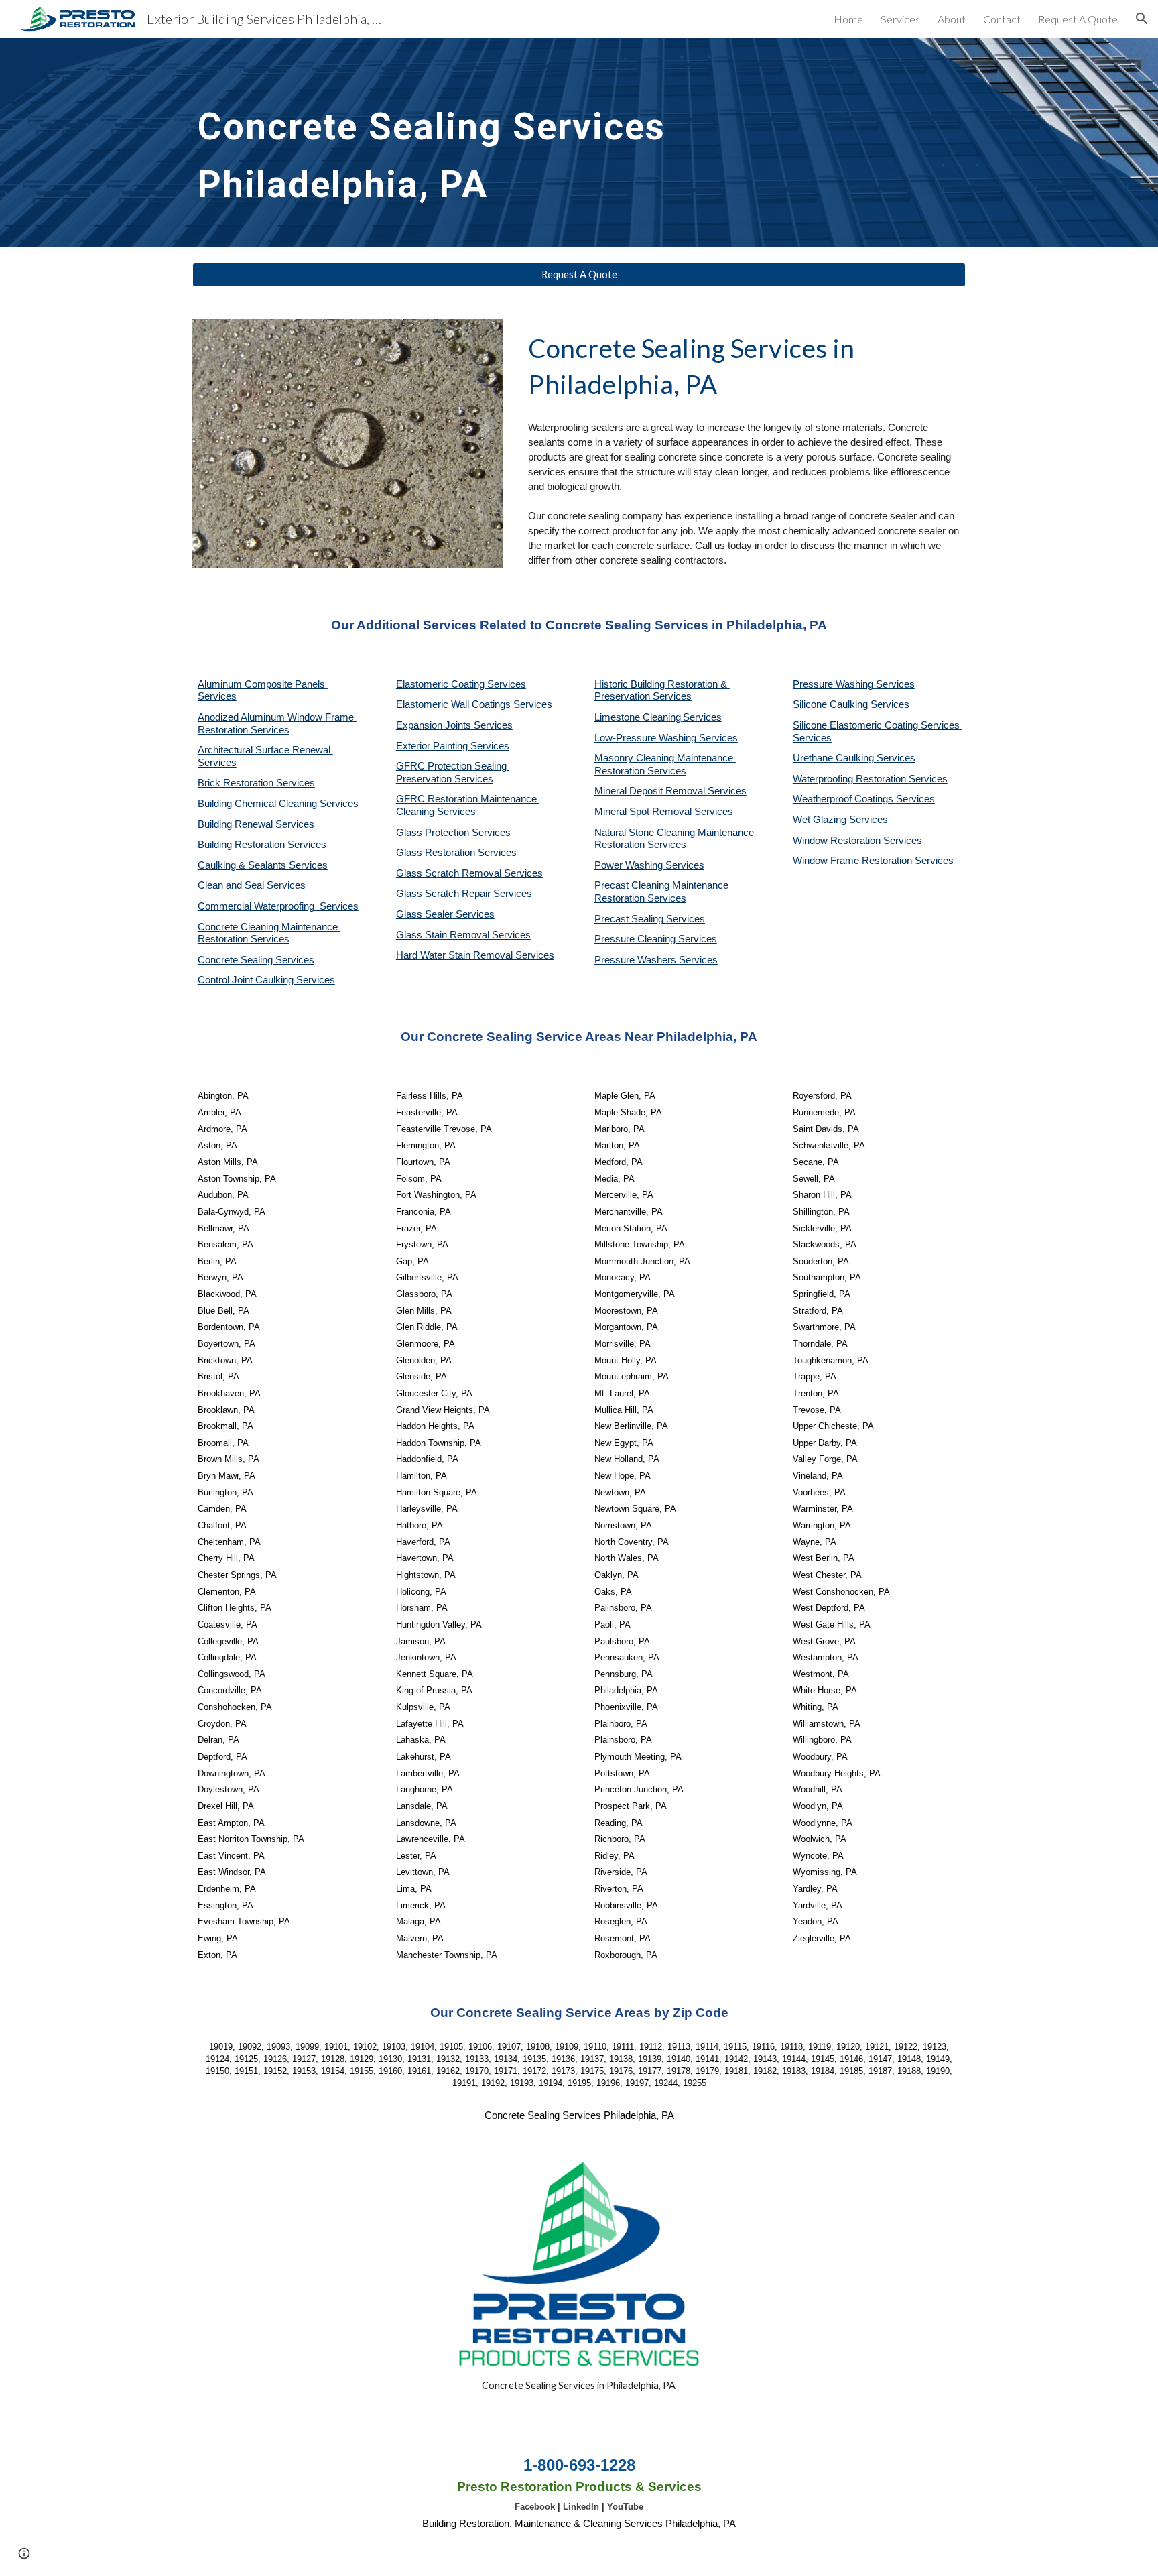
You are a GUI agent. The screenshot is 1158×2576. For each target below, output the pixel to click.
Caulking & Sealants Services (263, 865)
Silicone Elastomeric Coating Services (876, 725)
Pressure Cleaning (636, 939)
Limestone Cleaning (638, 717)
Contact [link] (1002, 19)
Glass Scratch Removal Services (469, 873)
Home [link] (848, 19)
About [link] (952, 19)
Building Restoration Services (262, 845)
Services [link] (900, 19)
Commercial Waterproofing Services (278, 906)
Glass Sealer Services (445, 914)
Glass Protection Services (453, 833)
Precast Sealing (630, 919)
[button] (1142, 19)
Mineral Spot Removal (644, 812)
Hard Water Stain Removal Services (475, 955)
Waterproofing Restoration (851, 779)
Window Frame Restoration (854, 861)
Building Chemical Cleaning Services (278, 804)
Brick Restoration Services (256, 783)
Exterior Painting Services (453, 746)
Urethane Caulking (835, 758)
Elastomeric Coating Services (461, 684)
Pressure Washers (637, 960)
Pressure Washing (834, 684)
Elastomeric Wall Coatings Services (474, 704)
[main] (546, 142)
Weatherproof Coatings (844, 799)
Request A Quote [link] (1078, 19)
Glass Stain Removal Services (463, 935)
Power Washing (630, 865)
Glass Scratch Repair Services (464, 894)
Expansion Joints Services (454, 725)
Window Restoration (838, 841)
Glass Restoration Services (456, 853)
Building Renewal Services (256, 824)
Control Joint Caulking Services (266, 980)
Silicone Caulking (832, 704)
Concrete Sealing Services (256, 960)
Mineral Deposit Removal (651, 791)
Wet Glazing (821, 820)
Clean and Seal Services (252, 885)
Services (702, 717)
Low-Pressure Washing (647, 738)
